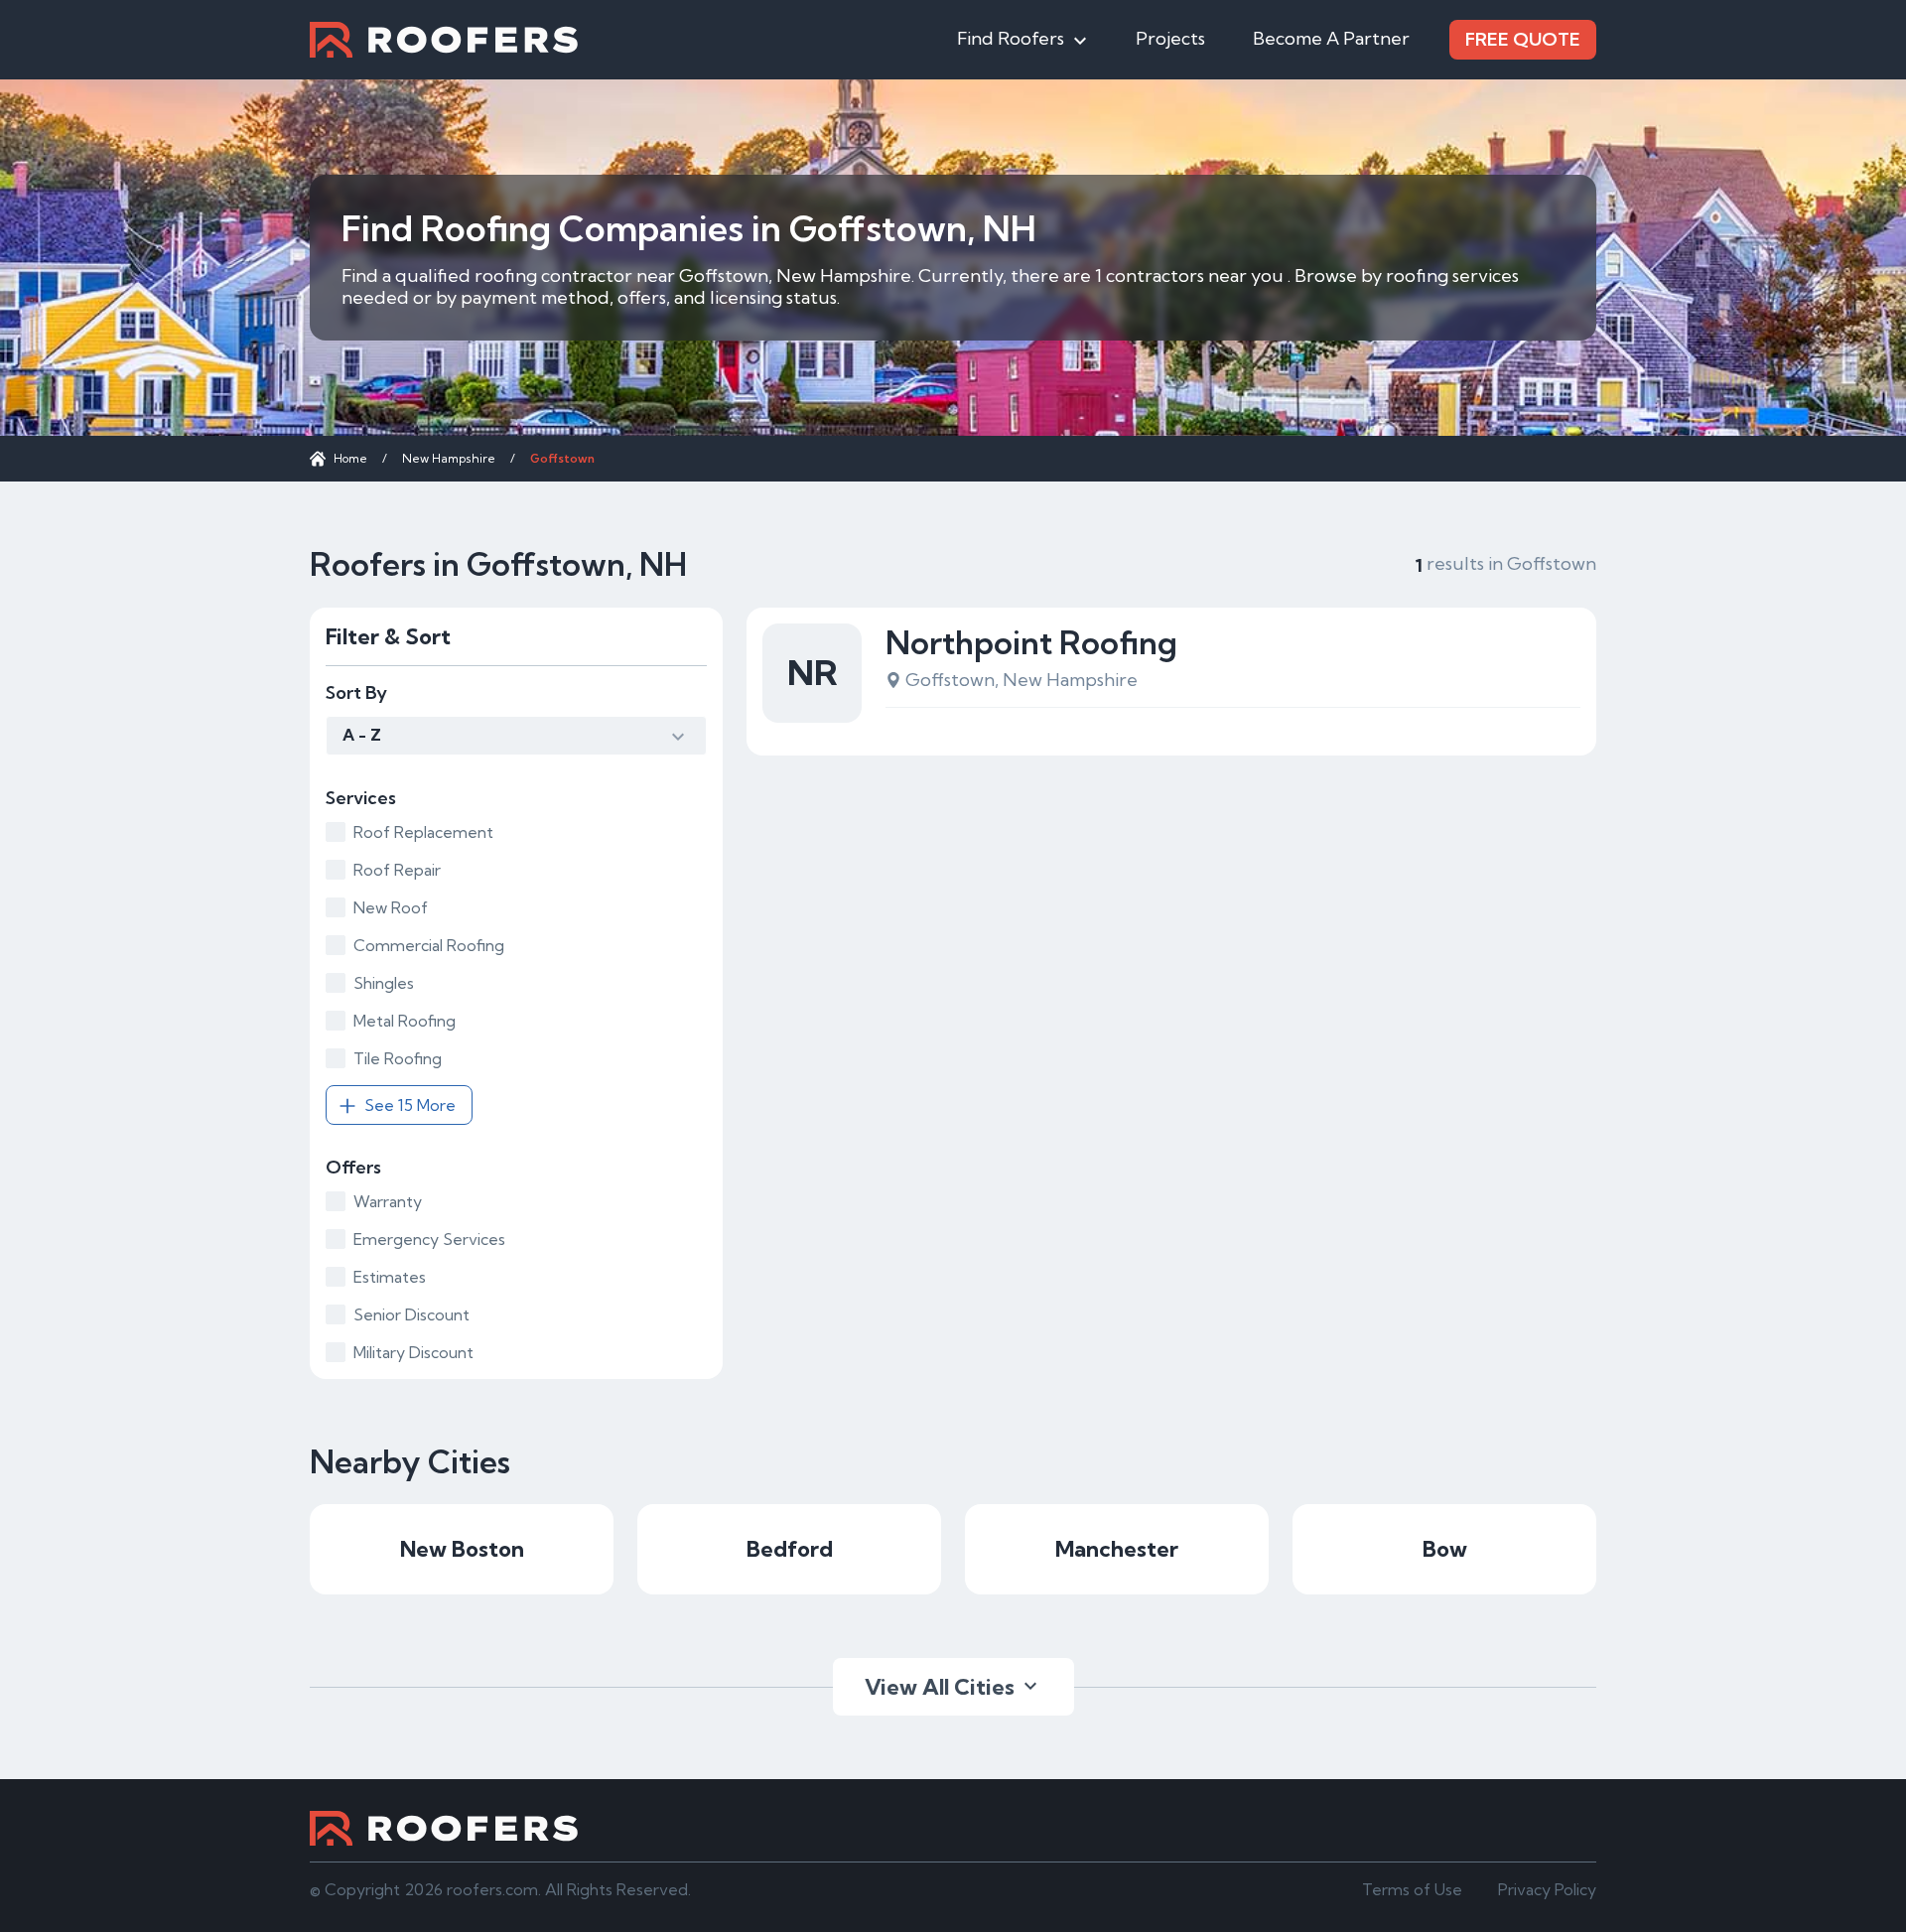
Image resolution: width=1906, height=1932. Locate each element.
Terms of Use (1412, 1889)
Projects (1170, 38)
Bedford (790, 1549)
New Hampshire (449, 458)
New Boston (462, 1549)
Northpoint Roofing (1031, 642)
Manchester (1117, 1549)
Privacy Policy (1547, 1889)
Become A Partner (1331, 38)
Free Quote (1523, 39)
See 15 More (410, 1105)
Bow (1445, 1549)
